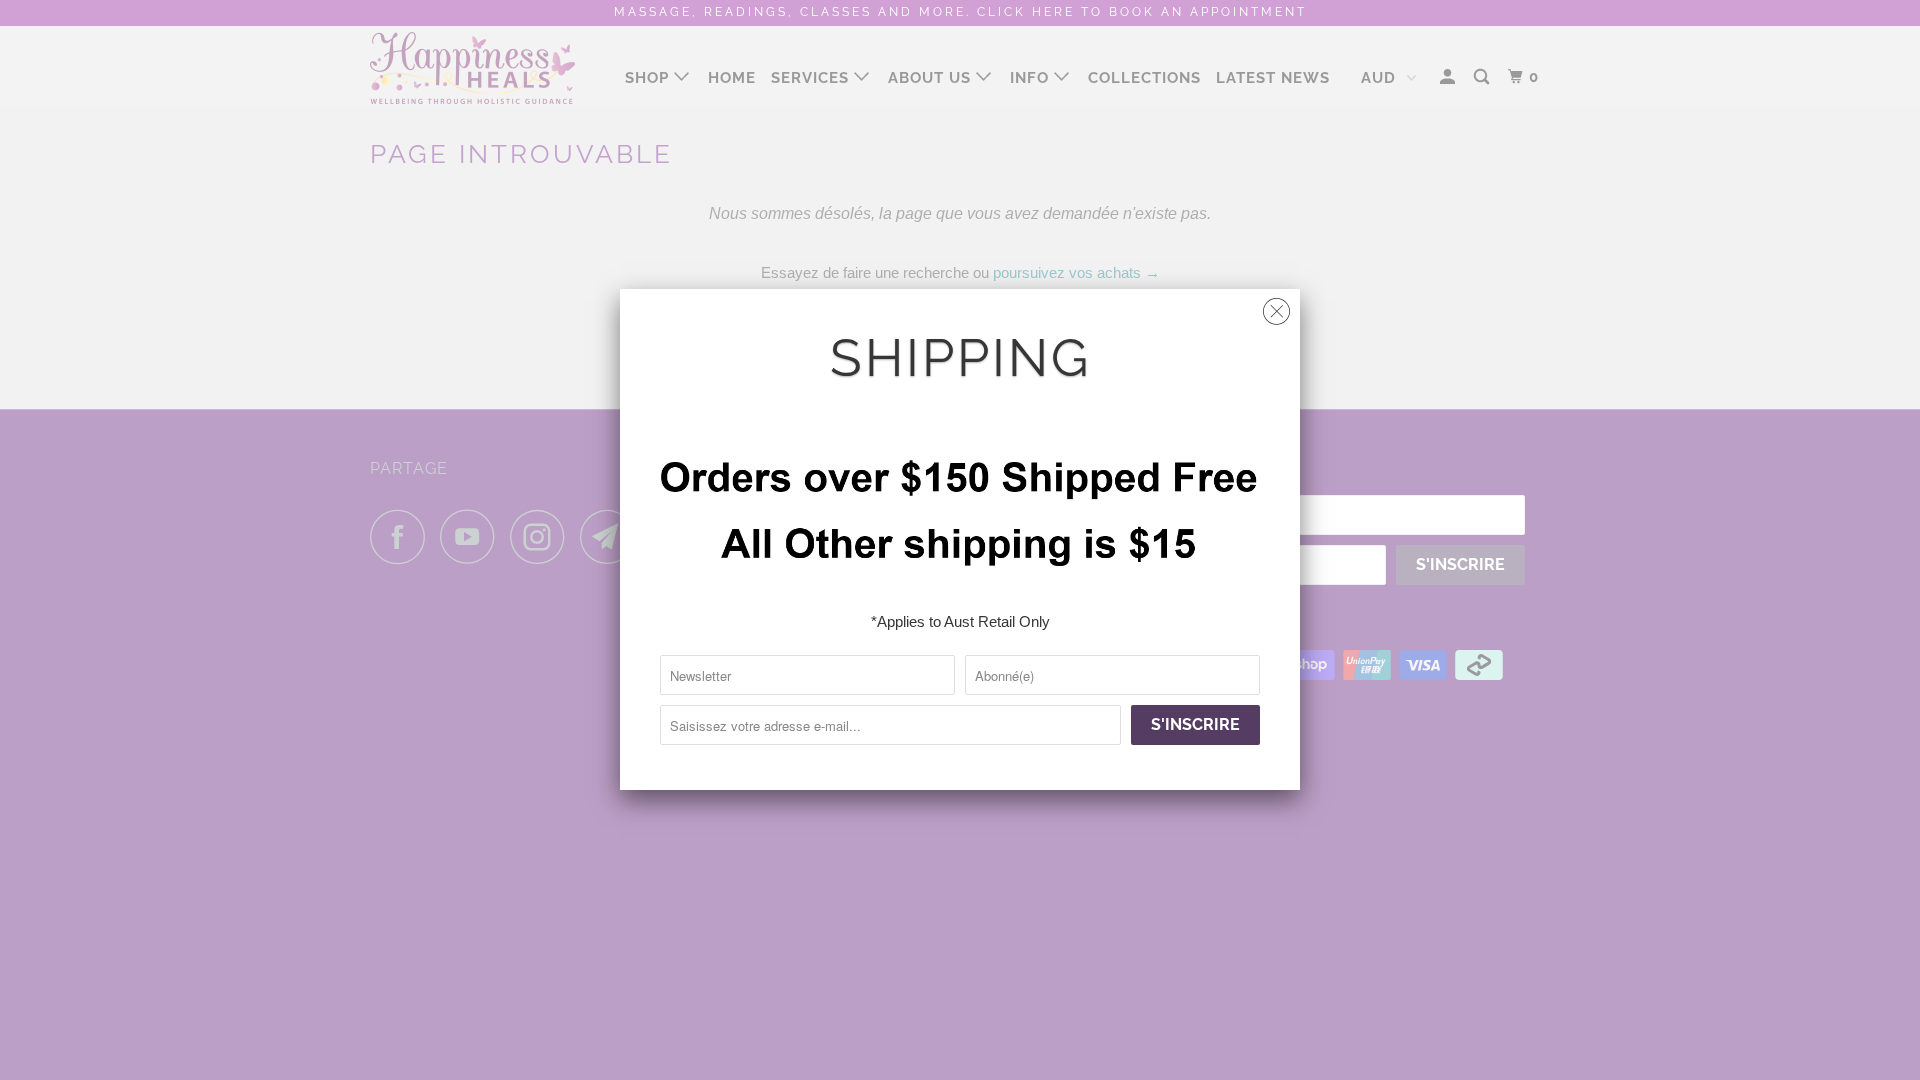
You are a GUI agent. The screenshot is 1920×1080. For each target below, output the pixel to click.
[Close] (1276, 306)
